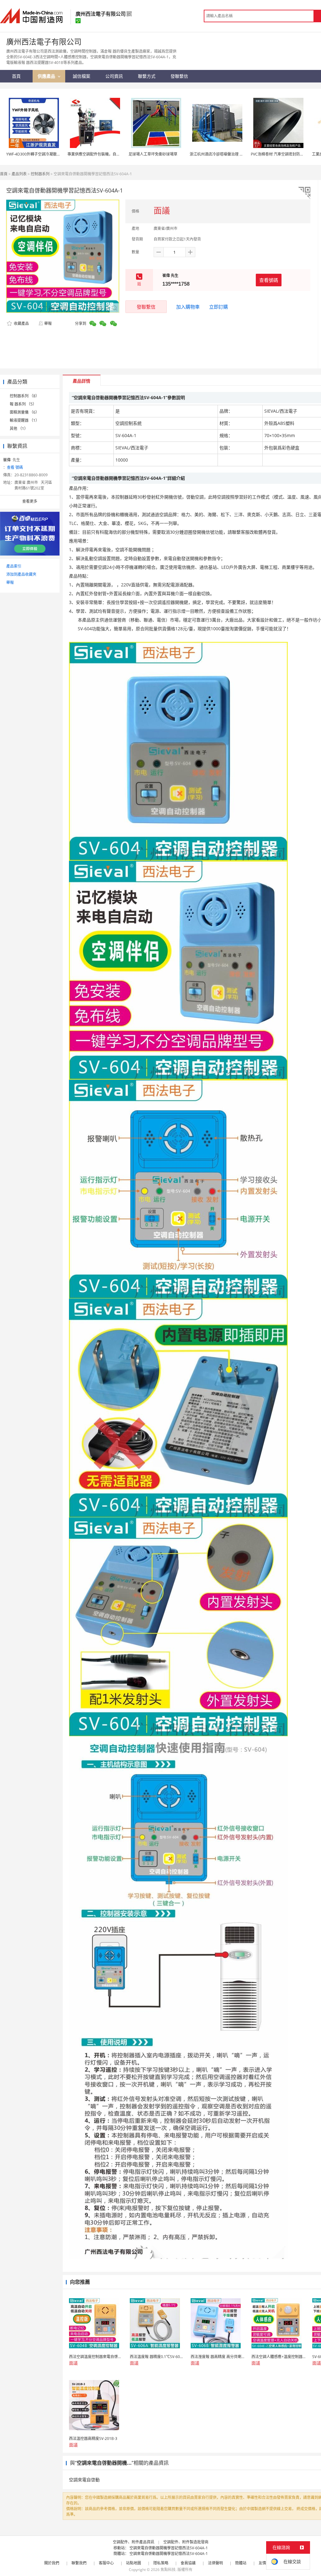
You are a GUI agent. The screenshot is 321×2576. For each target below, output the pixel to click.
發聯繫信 (146, 307)
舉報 (48, 323)
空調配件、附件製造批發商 (186, 2542)
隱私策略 (161, 2563)
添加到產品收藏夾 (21, 574)
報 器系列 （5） (23, 404)
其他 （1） (19, 428)
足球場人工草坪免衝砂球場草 (153, 154)
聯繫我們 (79, 2563)
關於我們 (52, 2563)
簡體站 (241, 2563)
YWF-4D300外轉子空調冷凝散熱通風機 (39, 154)
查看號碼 (269, 280)
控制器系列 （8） (24, 396)
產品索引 (14, 566)
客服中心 (106, 2563)
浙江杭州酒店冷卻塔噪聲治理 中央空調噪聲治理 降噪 (234, 154)
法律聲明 (215, 2563)
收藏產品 (21, 323)
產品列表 (19, 174)
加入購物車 (188, 307)
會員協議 (188, 2563)
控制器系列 (40, 174)
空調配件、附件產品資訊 (134, 2542)
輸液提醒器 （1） (24, 420)
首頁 (4, 174)
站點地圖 (134, 2563)
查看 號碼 (15, 467)
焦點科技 (168, 2570)
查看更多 (30, 501)
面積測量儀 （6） (24, 412)
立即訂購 (218, 307)
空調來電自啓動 (84, 2480)
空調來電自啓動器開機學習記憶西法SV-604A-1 (169, 2548)
